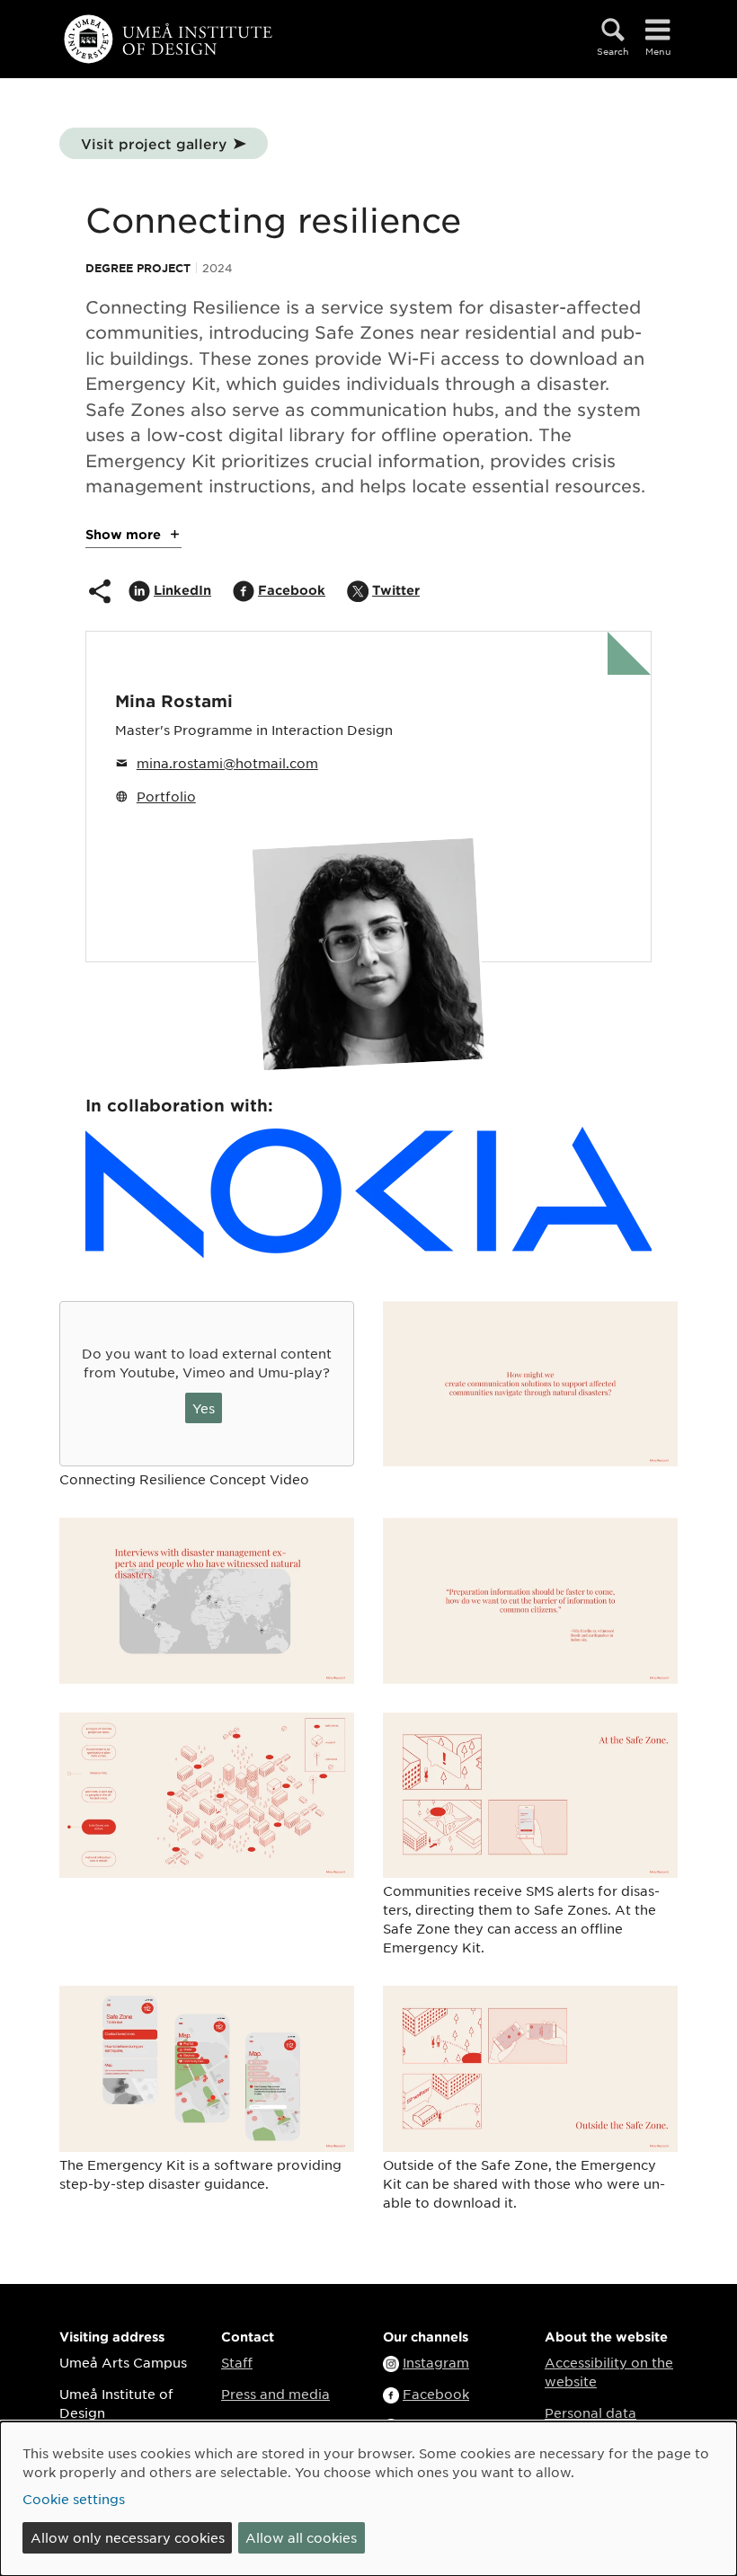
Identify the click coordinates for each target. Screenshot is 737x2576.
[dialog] (368, 2499)
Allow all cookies (301, 2537)
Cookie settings (74, 2499)
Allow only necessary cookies (128, 2537)
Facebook (436, 2394)
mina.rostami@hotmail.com (227, 763)
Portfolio (166, 796)
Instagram (436, 2362)
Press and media (275, 2394)
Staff (237, 2362)
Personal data (590, 2412)
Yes (204, 1408)
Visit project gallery (154, 143)
